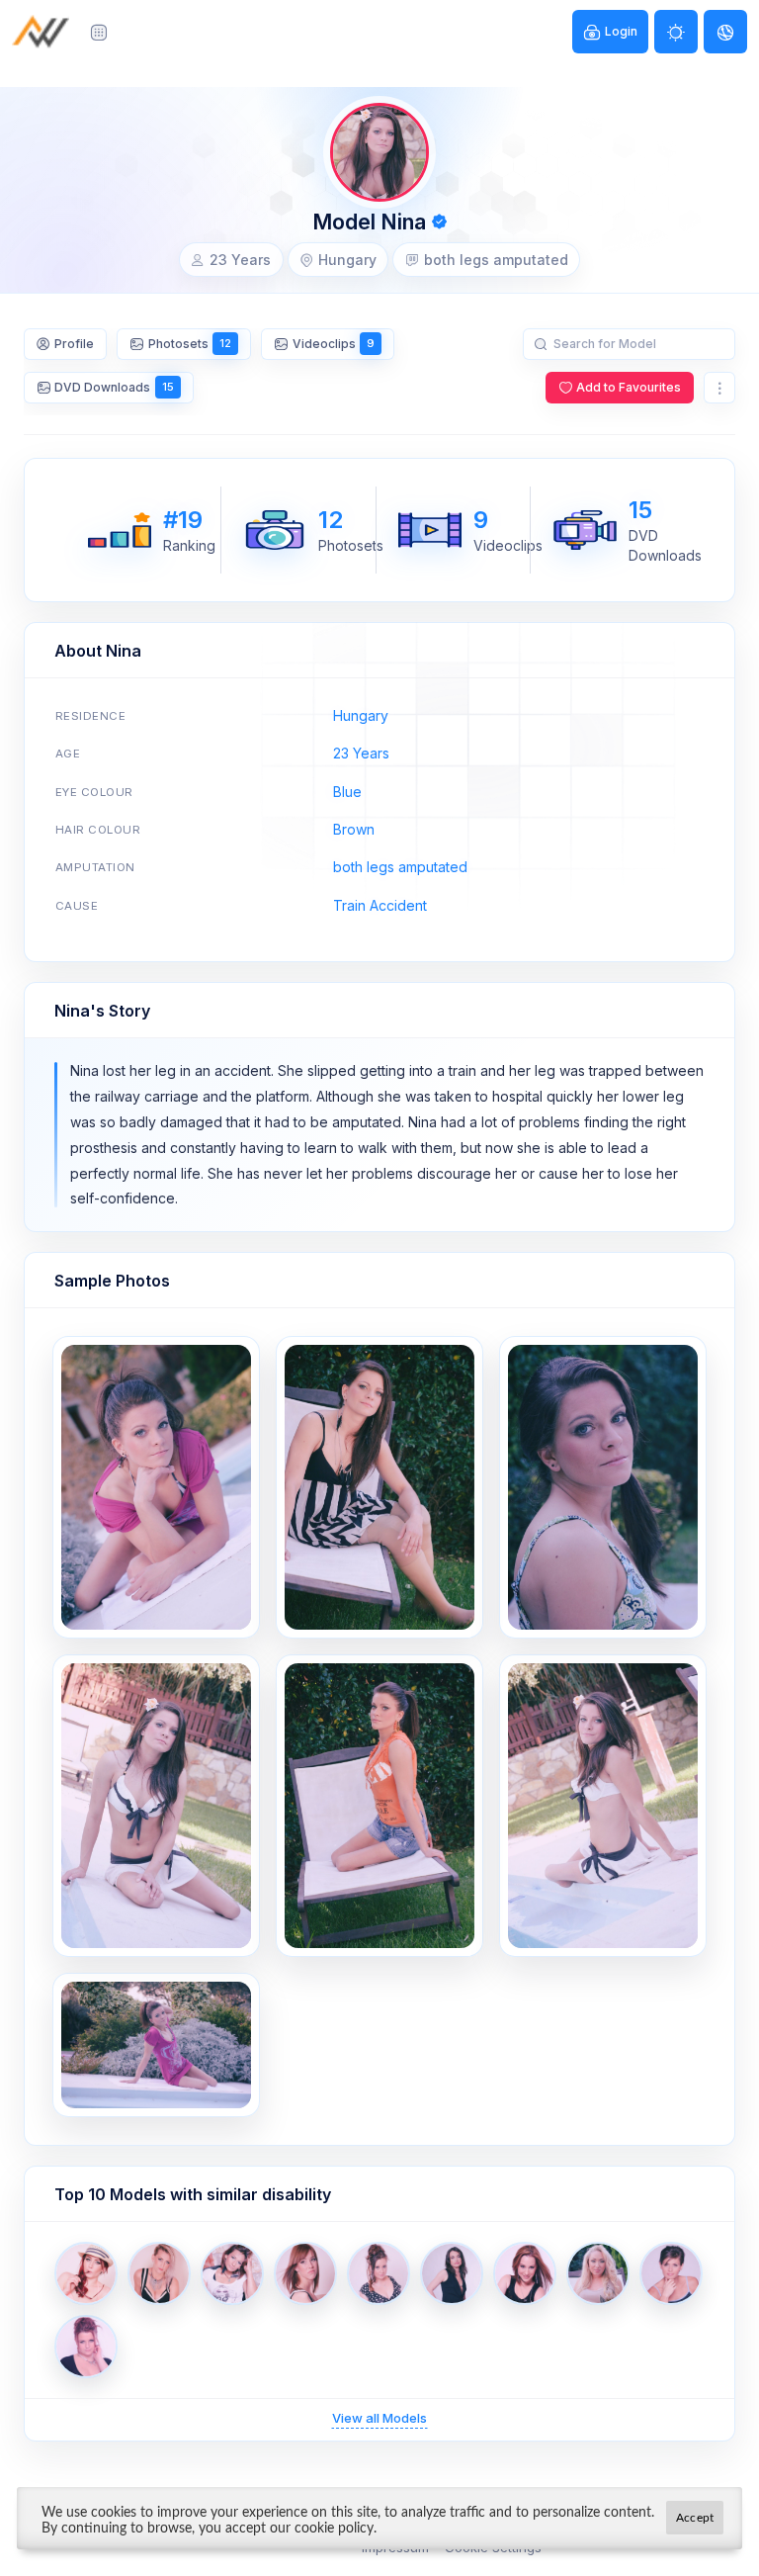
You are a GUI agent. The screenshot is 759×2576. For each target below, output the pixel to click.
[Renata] (525, 2273)
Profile (74, 344)
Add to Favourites (629, 387)
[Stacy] (86, 2273)
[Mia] (232, 2273)
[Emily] (86, 2347)
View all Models (379, 2418)
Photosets (190, 344)
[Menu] (99, 32)
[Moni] (379, 2273)
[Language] (725, 32)
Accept (695, 2518)
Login (621, 31)
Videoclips (334, 344)
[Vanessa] (452, 2273)
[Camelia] (671, 2273)
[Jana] (159, 2273)
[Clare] (598, 2273)
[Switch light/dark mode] (676, 32)
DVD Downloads (114, 387)
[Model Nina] (156, 1487)
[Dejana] (305, 2273)
